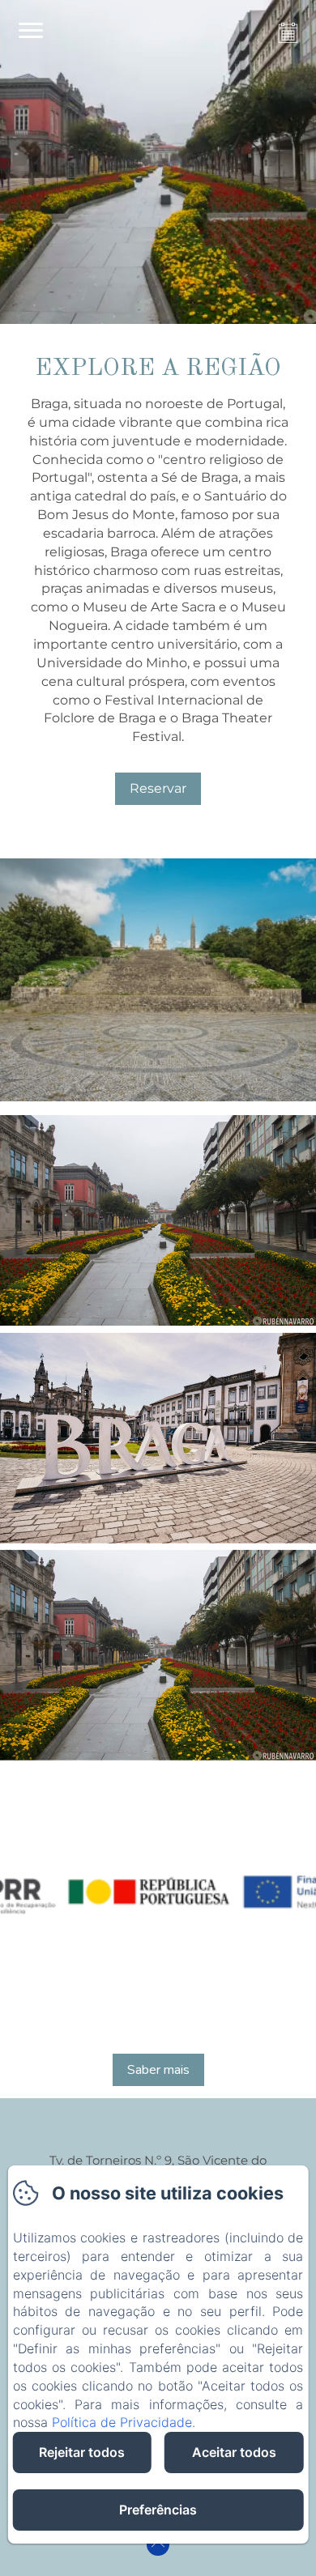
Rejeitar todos (82, 2452)
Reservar (158, 788)
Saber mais (158, 2070)
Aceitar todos (234, 2452)
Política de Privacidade (122, 2422)
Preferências (158, 2510)
